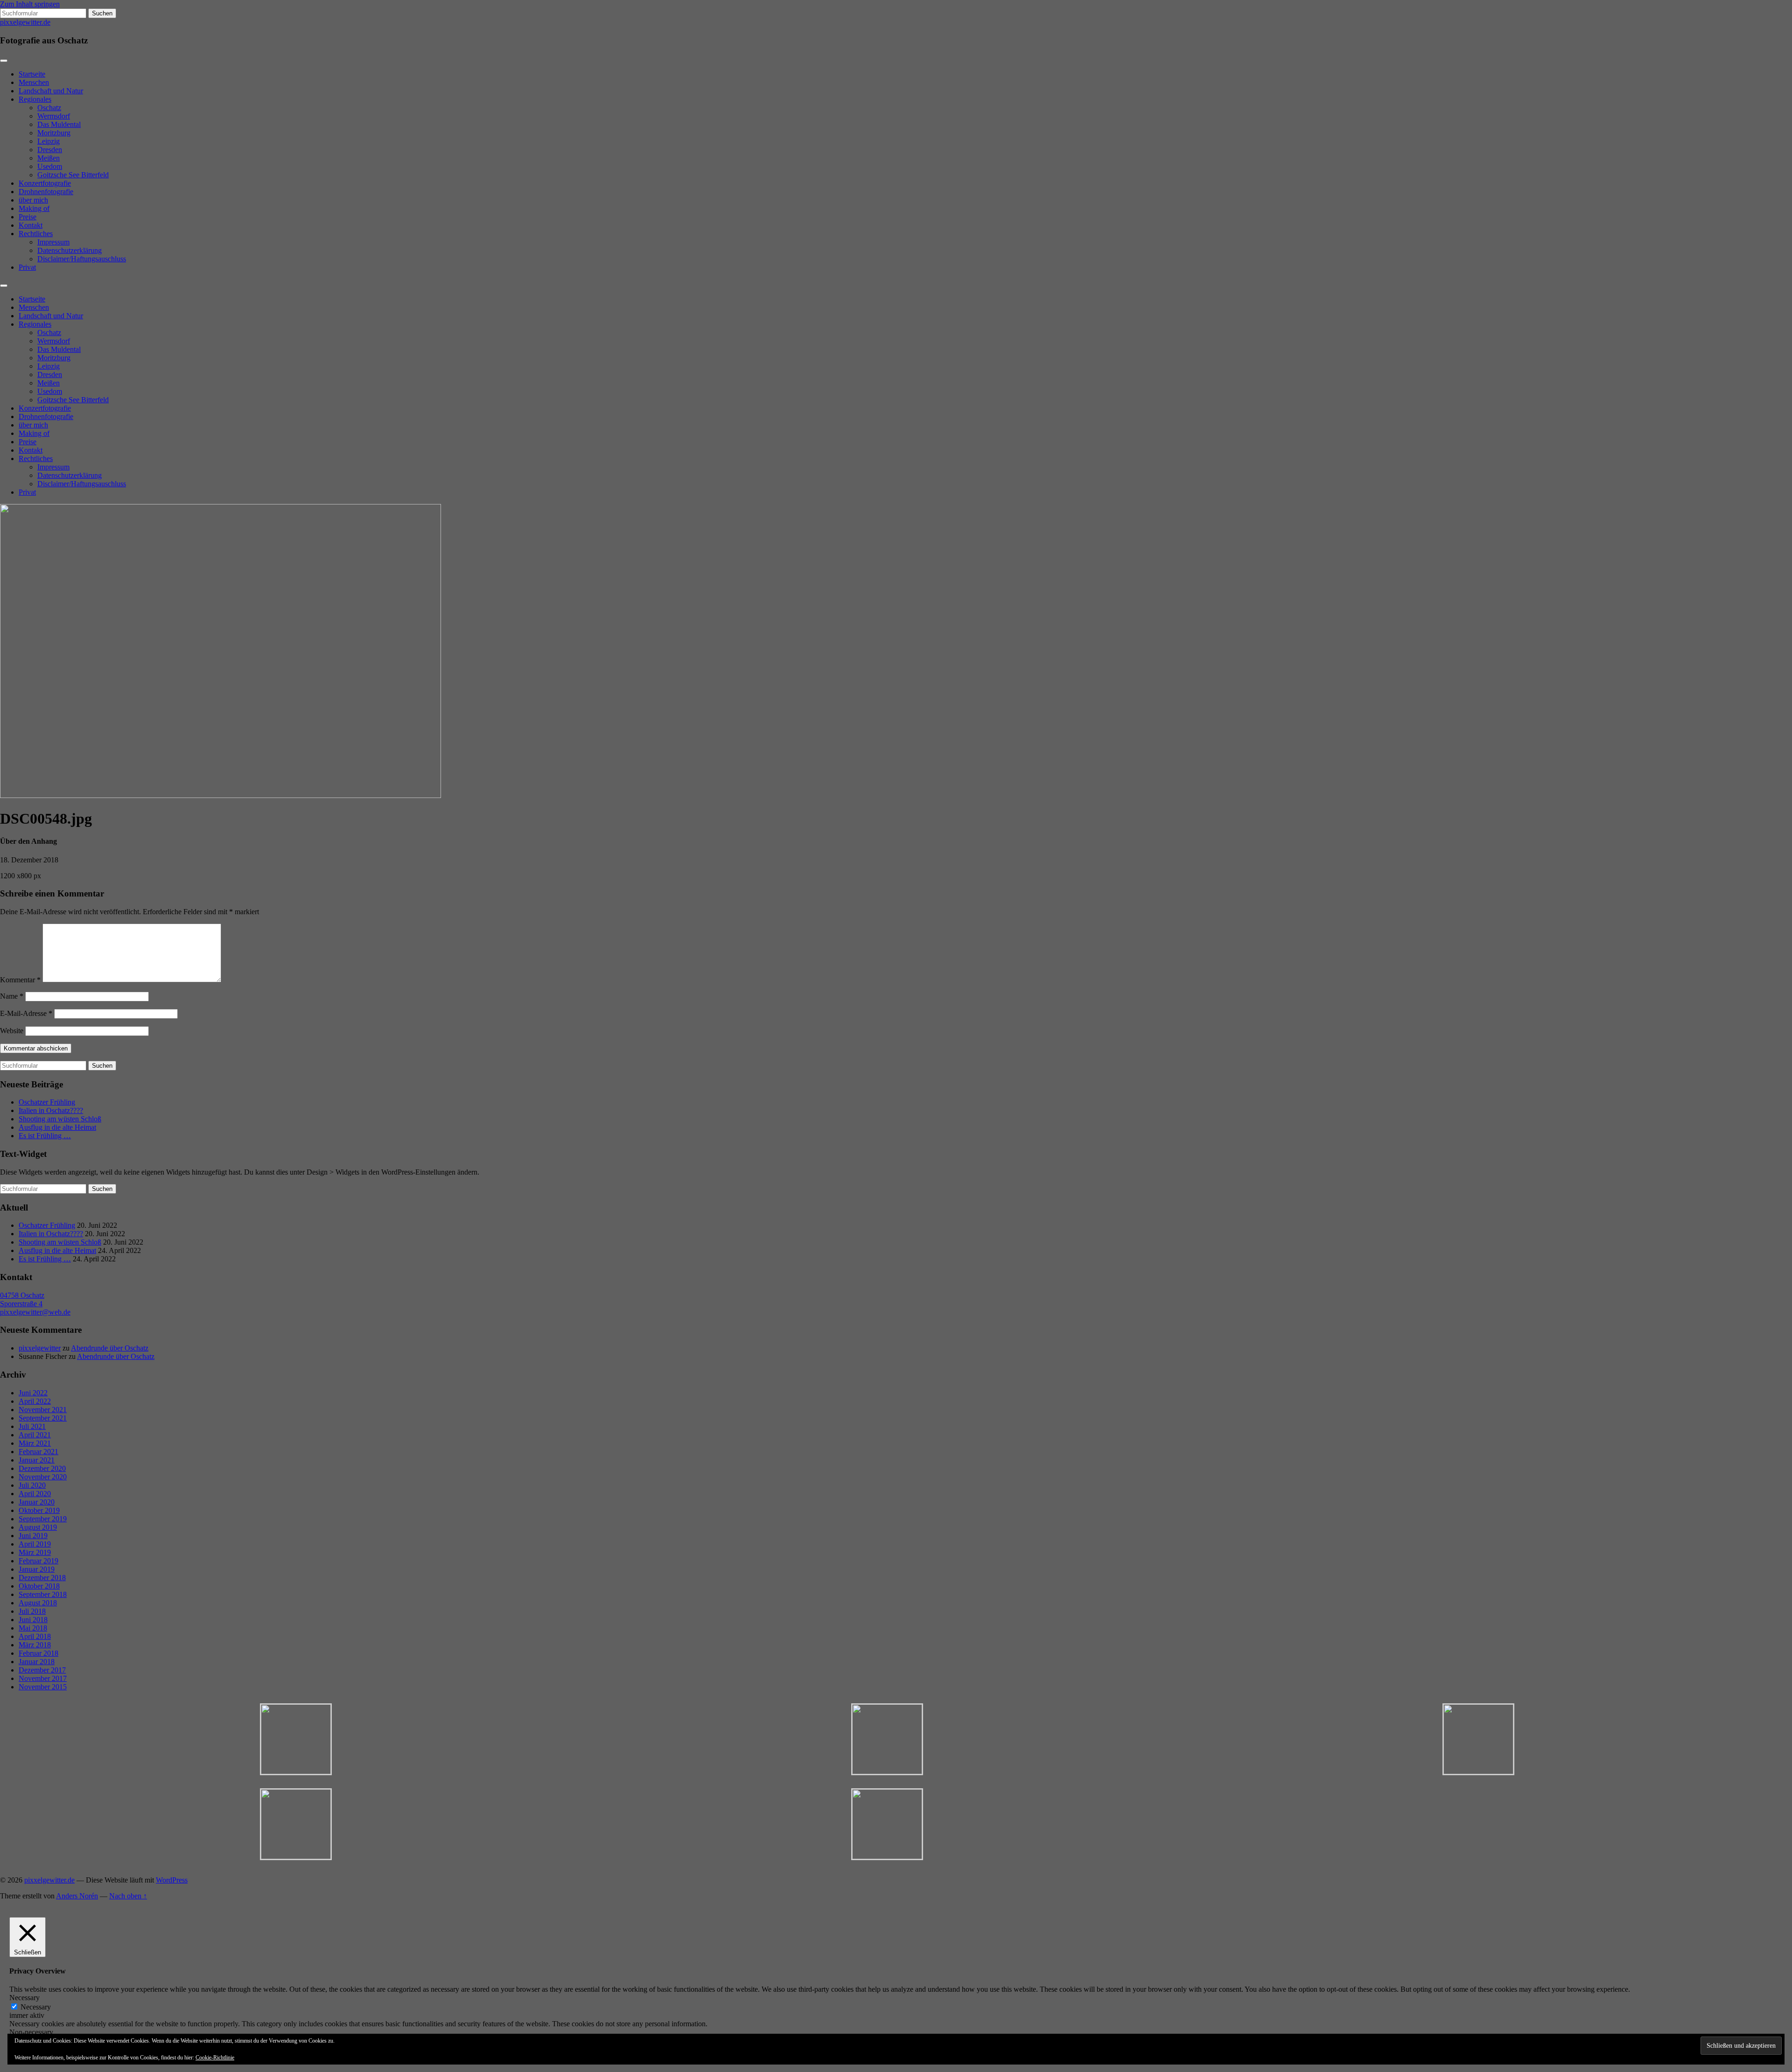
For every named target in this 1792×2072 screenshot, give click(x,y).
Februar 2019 (38, 1561)
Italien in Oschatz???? (51, 1110)
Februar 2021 (38, 1452)
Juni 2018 (33, 1620)
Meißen (49, 158)
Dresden (50, 150)
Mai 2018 (33, 1628)
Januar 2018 (37, 1662)
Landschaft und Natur (51, 91)
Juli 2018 (32, 1611)
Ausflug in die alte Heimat (57, 1127)
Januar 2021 (37, 1460)
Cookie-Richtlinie (215, 2058)
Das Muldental (59, 124)
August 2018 (38, 1603)
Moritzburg (54, 133)
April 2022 (35, 1401)
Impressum (53, 242)
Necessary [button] (24, 1998)
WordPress (172, 1880)
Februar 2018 (38, 1653)
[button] (296, 1740)
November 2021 (43, 1410)
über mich (33, 200)
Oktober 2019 (39, 1510)
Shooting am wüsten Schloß (60, 1119)
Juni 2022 (33, 1393)
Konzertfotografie (45, 183)
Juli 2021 (32, 1426)
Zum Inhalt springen (30, 4)
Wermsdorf (54, 116)
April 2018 (35, 1636)
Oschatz (49, 108)
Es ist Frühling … (45, 1136)
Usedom (50, 166)
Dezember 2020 (42, 1468)
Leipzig (49, 141)
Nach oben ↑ (128, 1896)
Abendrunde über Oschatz (110, 1348)
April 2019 (35, 1544)
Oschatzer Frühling (47, 1102)
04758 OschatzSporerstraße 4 (22, 1299)
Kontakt (31, 225)
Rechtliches (36, 234)
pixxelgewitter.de (25, 22)
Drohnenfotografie (46, 192)
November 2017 (43, 1678)
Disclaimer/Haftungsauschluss (82, 259)
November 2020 (43, 1477)
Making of (34, 208)
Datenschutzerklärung (70, 250)
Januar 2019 (37, 1569)
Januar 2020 (37, 1502)
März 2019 (35, 1552)
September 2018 (43, 1594)
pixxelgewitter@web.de (35, 1312)
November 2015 (43, 1687)
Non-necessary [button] (31, 2032)
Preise (28, 217)
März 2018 (35, 1645)
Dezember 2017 (42, 1670)
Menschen (34, 82)
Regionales (35, 99)
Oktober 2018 (39, 1586)
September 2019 (43, 1519)
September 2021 (43, 1418)
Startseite (32, 74)
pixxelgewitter (40, 1348)
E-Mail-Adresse (26, 1013)
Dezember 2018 (42, 1578)
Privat (27, 267)
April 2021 (35, 1435)
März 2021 (35, 1443)
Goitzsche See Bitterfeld (73, 175)
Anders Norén (77, 1896)
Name (12, 996)
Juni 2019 (33, 1536)
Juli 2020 (32, 1485)
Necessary (36, 2007)
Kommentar (20, 980)
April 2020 (35, 1494)
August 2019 (38, 1527)
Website (12, 1031)
